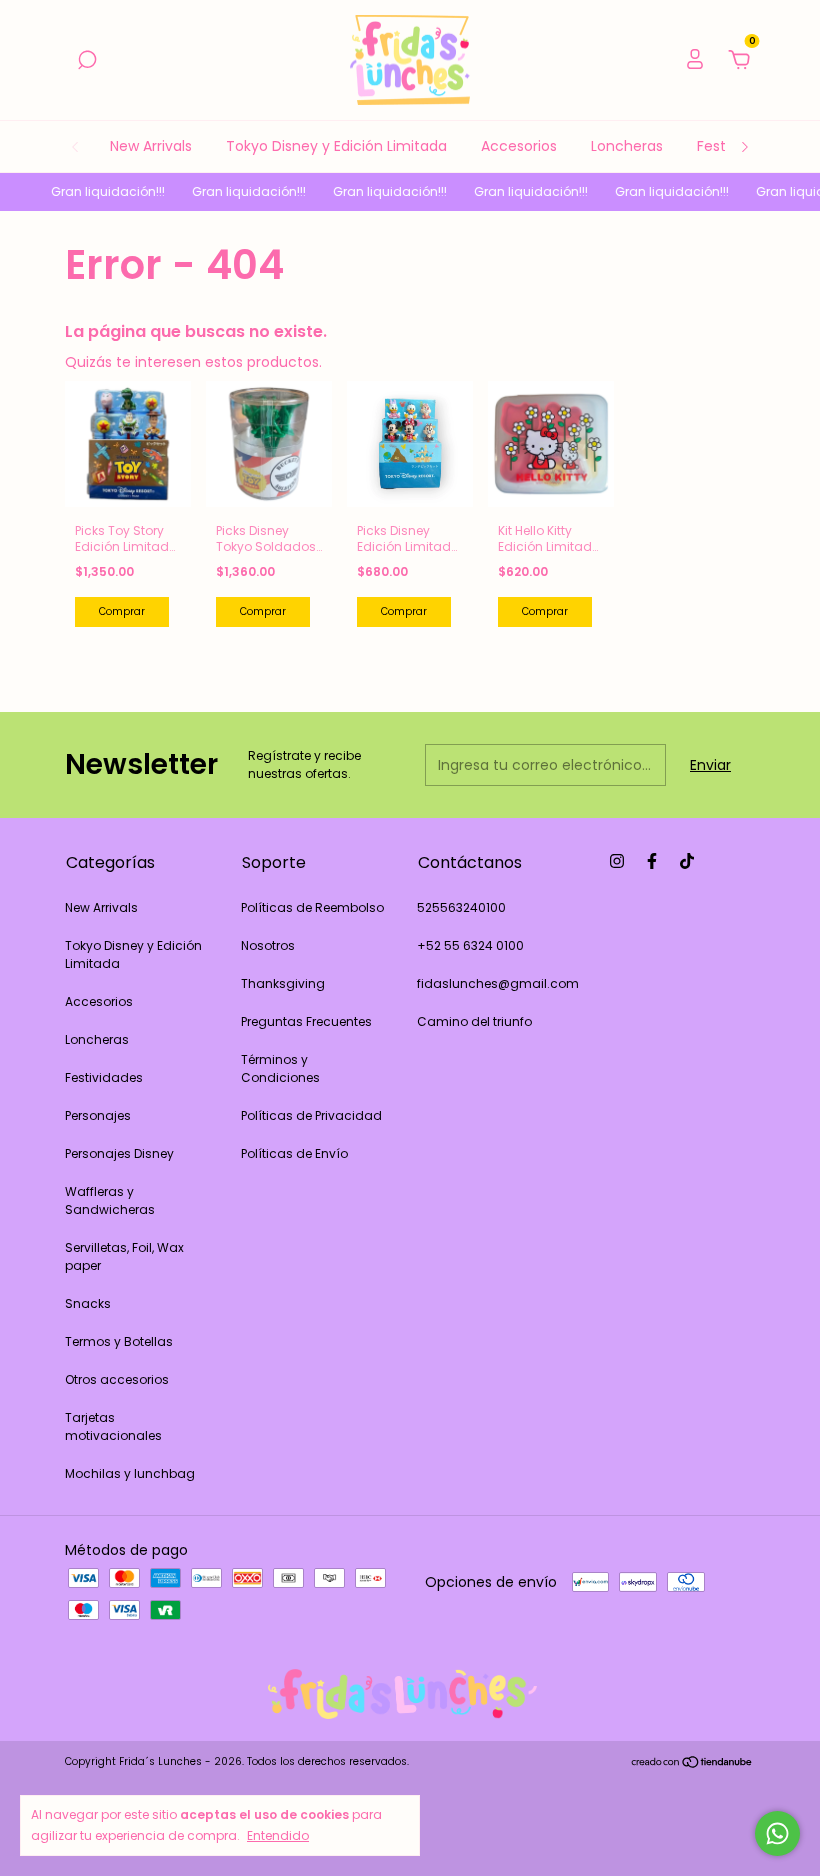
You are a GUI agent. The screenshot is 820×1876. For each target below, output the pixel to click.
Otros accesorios (117, 1379)
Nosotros (268, 945)
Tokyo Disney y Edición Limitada (336, 146)
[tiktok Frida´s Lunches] (687, 861)
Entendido (278, 1835)
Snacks (88, 1303)
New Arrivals (151, 146)
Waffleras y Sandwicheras (110, 1200)
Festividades (104, 1077)
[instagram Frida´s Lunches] (617, 861)
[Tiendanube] (692, 1764)
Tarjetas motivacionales (113, 1426)
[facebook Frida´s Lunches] (652, 861)
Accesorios (519, 146)
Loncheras (627, 146)
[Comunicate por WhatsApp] (777, 1833)
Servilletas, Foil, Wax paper (124, 1256)
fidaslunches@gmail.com (498, 983)
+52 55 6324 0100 (470, 945)
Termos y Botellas (119, 1341)
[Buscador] (87, 61)
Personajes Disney (119, 1153)
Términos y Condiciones (280, 1068)
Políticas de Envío (294, 1153)
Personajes (98, 1115)
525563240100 (461, 907)
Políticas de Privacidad (311, 1115)
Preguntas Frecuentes (306, 1021)
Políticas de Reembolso (312, 907)
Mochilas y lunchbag (130, 1473)
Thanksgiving (283, 983)
